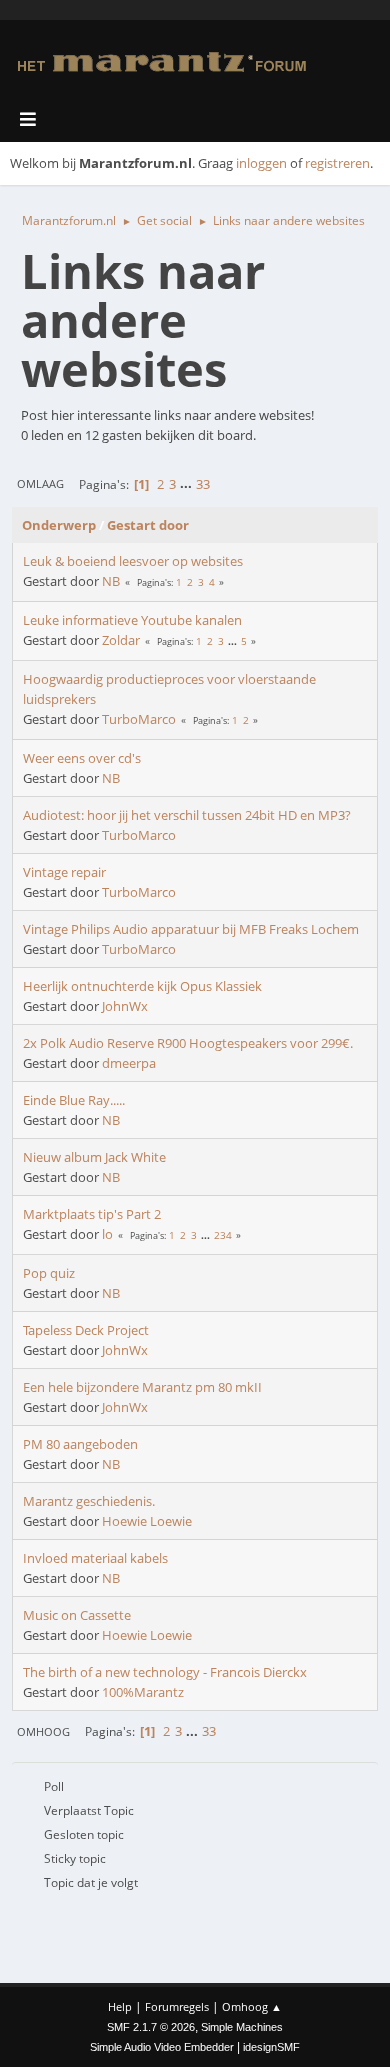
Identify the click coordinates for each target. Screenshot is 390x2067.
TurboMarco (139, 719)
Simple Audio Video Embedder (162, 2047)
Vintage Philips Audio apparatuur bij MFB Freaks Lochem (191, 929)
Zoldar (121, 640)
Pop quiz (49, 1273)
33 (203, 484)
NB (111, 581)
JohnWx (125, 1006)
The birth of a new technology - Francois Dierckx (165, 1672)
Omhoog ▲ (252, 2006)
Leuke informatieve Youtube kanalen (132, 620)
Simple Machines (242, 2027)
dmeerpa (129, 1063)
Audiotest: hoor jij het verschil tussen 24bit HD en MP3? (187, 815)
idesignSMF (271, 2047)
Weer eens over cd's (82, 758)
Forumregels (177, 2006)
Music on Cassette (77, 1615)
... (187, 484)
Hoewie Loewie (147, 1521)
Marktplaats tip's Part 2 (92, 1214)
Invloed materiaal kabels (95, 1558)
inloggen (261, 163)
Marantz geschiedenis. (89, 1501)
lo (107, 1234)
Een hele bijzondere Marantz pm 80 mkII (142, 1387)
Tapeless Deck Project (86, 1330)
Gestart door (148, 525)
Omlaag (40, 483)
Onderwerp (59, 525)
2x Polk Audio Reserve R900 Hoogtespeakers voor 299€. (188, 1043)
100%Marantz (143, 1692)
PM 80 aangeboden (80, 1444)
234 (223, 1235)
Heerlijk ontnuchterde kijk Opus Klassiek (142, 986)
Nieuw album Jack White (94, 1157)
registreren (337, 163)
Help (120, 2006)
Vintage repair (64, 872)
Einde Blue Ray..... (74, 1100)
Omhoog (43, 1731)
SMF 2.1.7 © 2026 (151, 2027)
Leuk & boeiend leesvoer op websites (133, 561)
